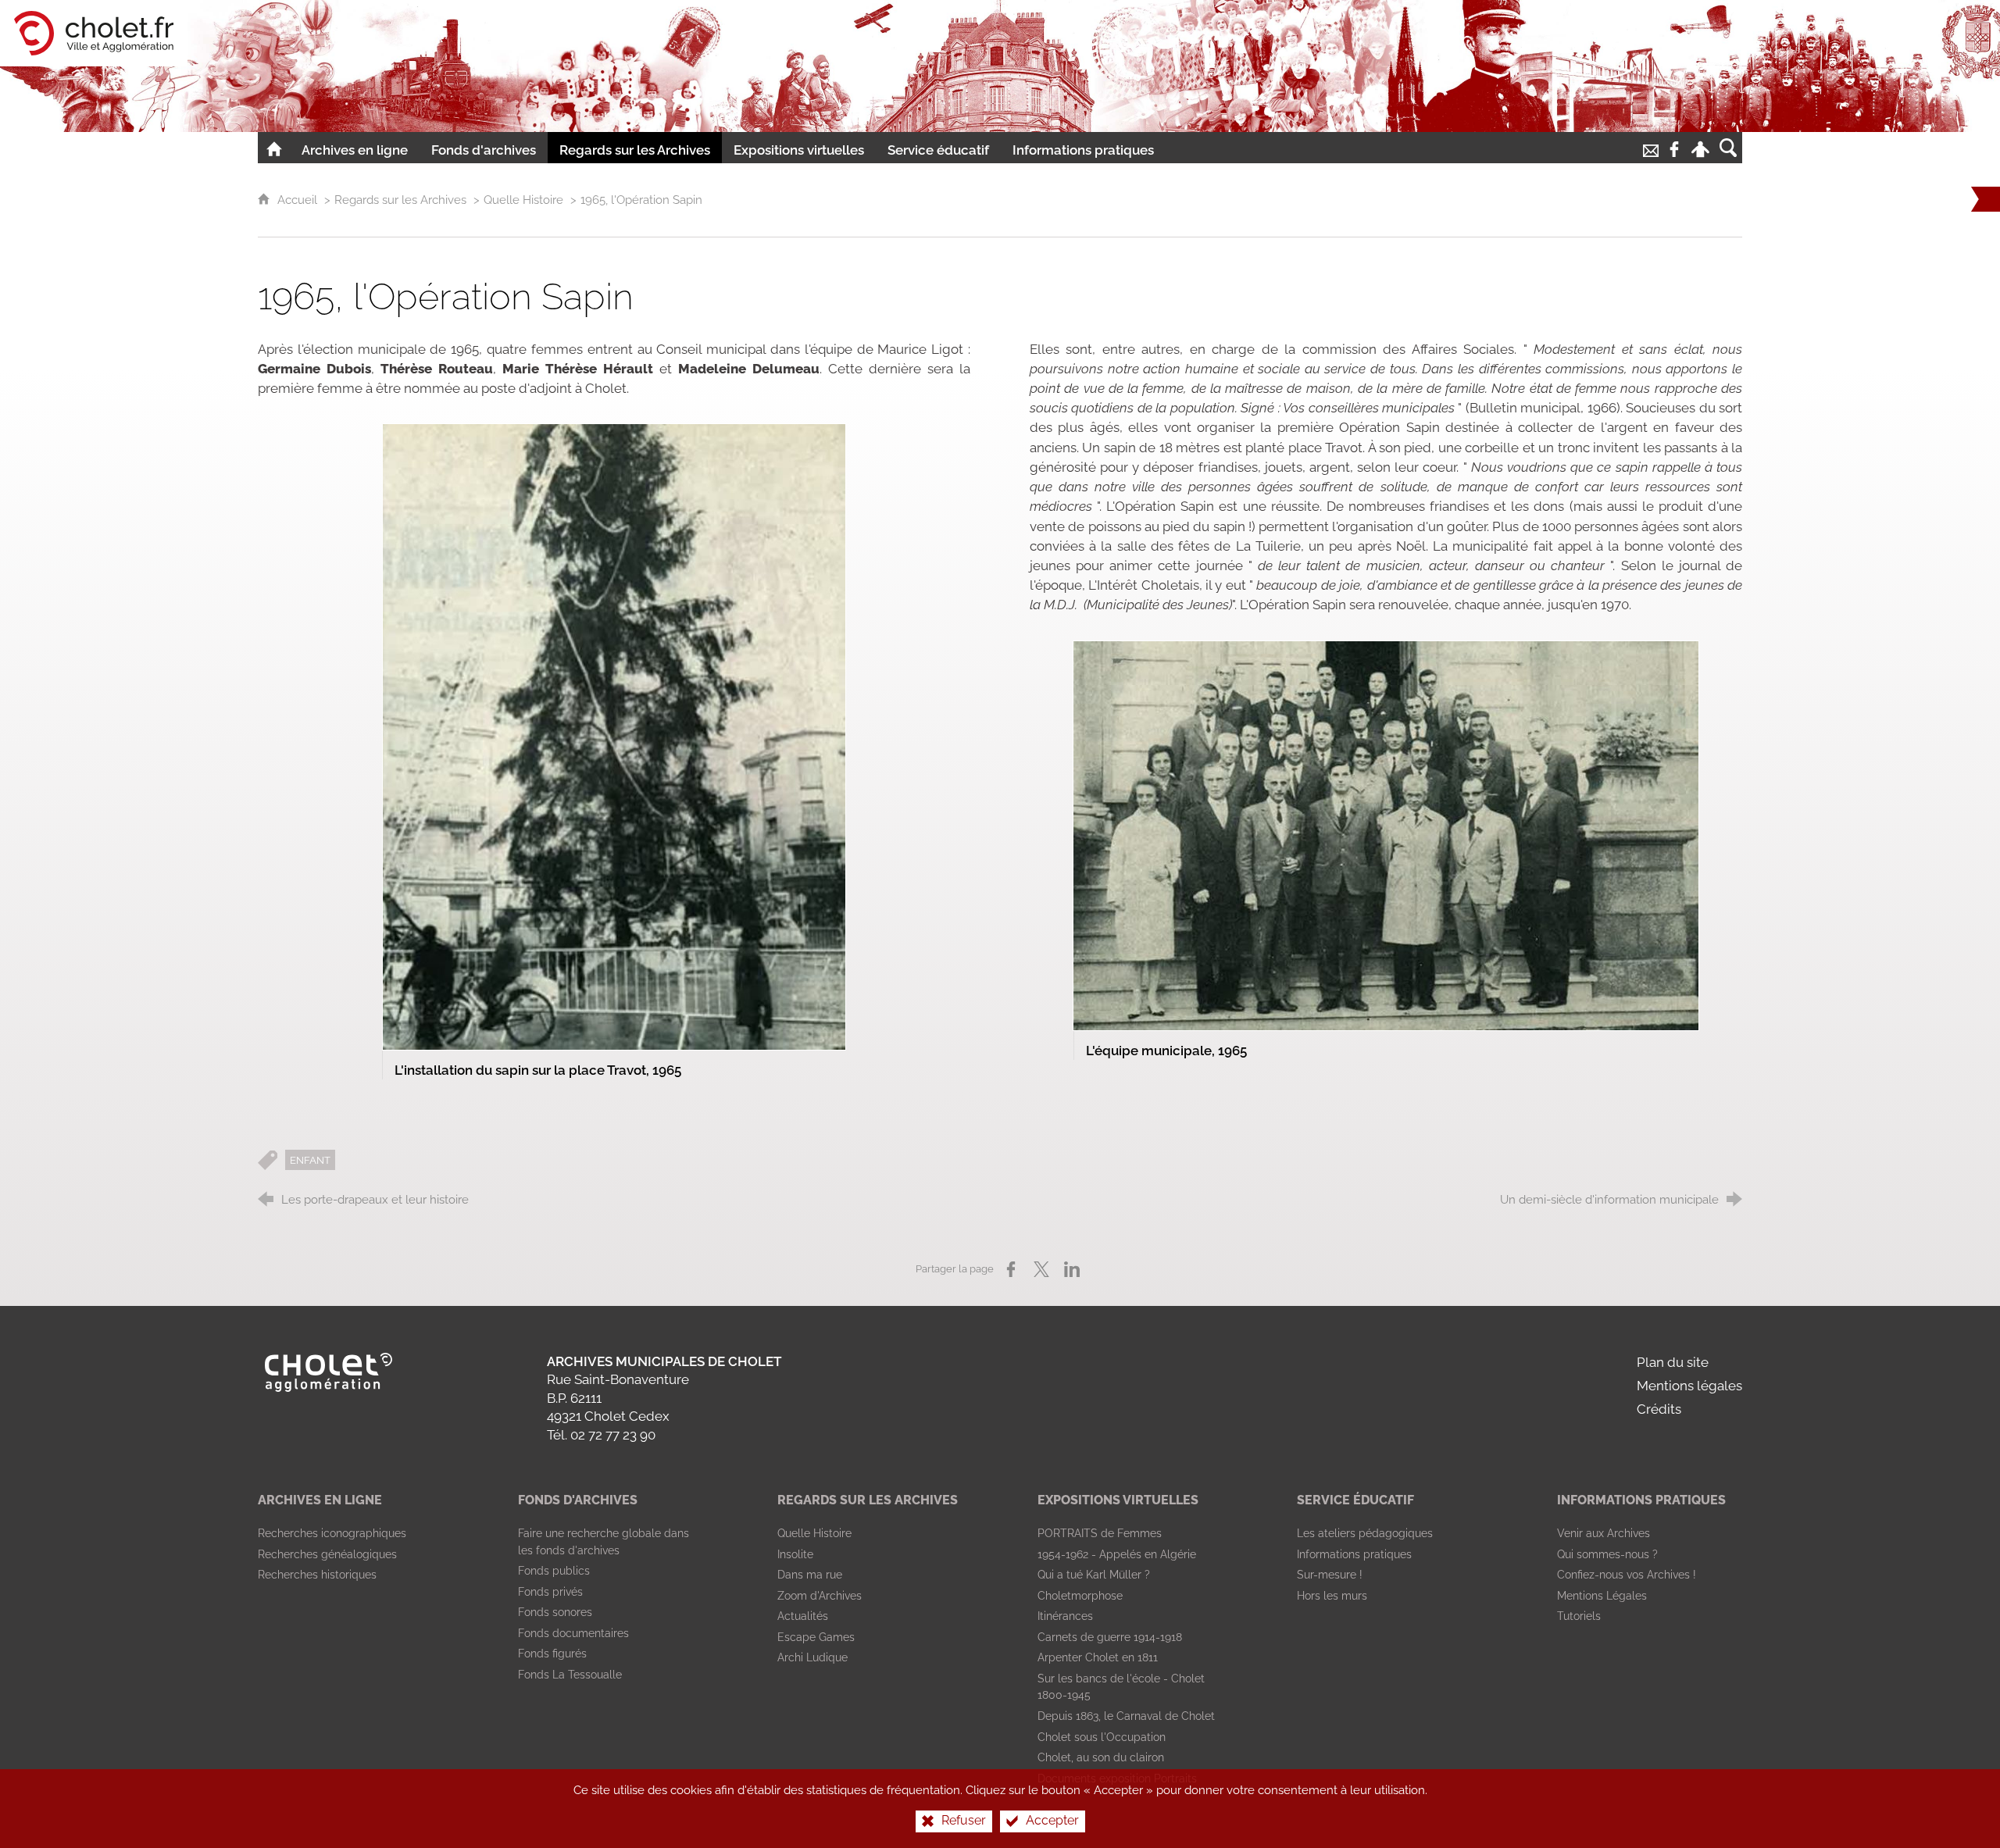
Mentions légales (1689, 1386)
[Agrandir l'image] (614, 736)
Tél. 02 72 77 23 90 (601, 1435)
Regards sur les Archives (400, 200)
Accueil (299, 200)
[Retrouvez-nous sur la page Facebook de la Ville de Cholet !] (1674, 148)
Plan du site (1673, 1362)
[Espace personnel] (1700, 148)
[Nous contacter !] (1651, 148)
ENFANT (310, 1160)
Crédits (1659, 1409)
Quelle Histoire (523, 200)
